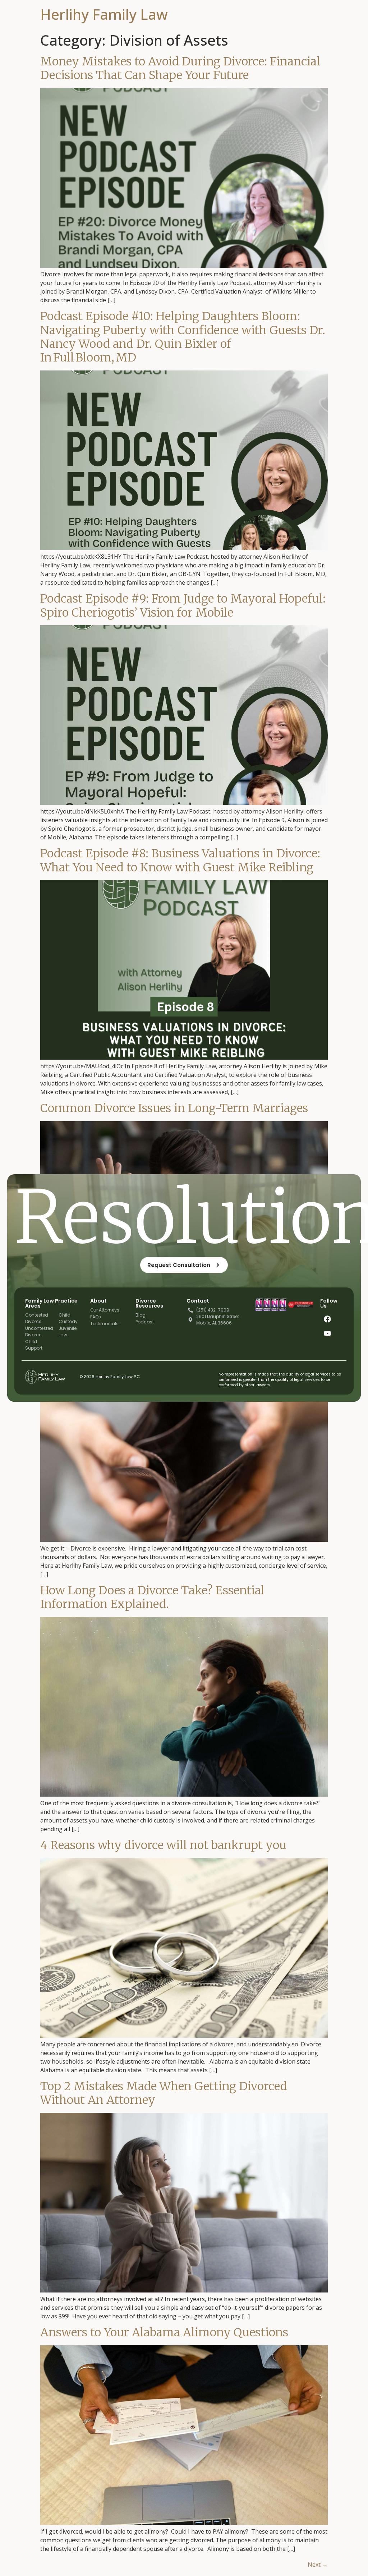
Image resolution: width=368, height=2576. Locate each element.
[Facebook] (327, 1319)
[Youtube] (327, 1333)
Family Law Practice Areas (51, 1303)
